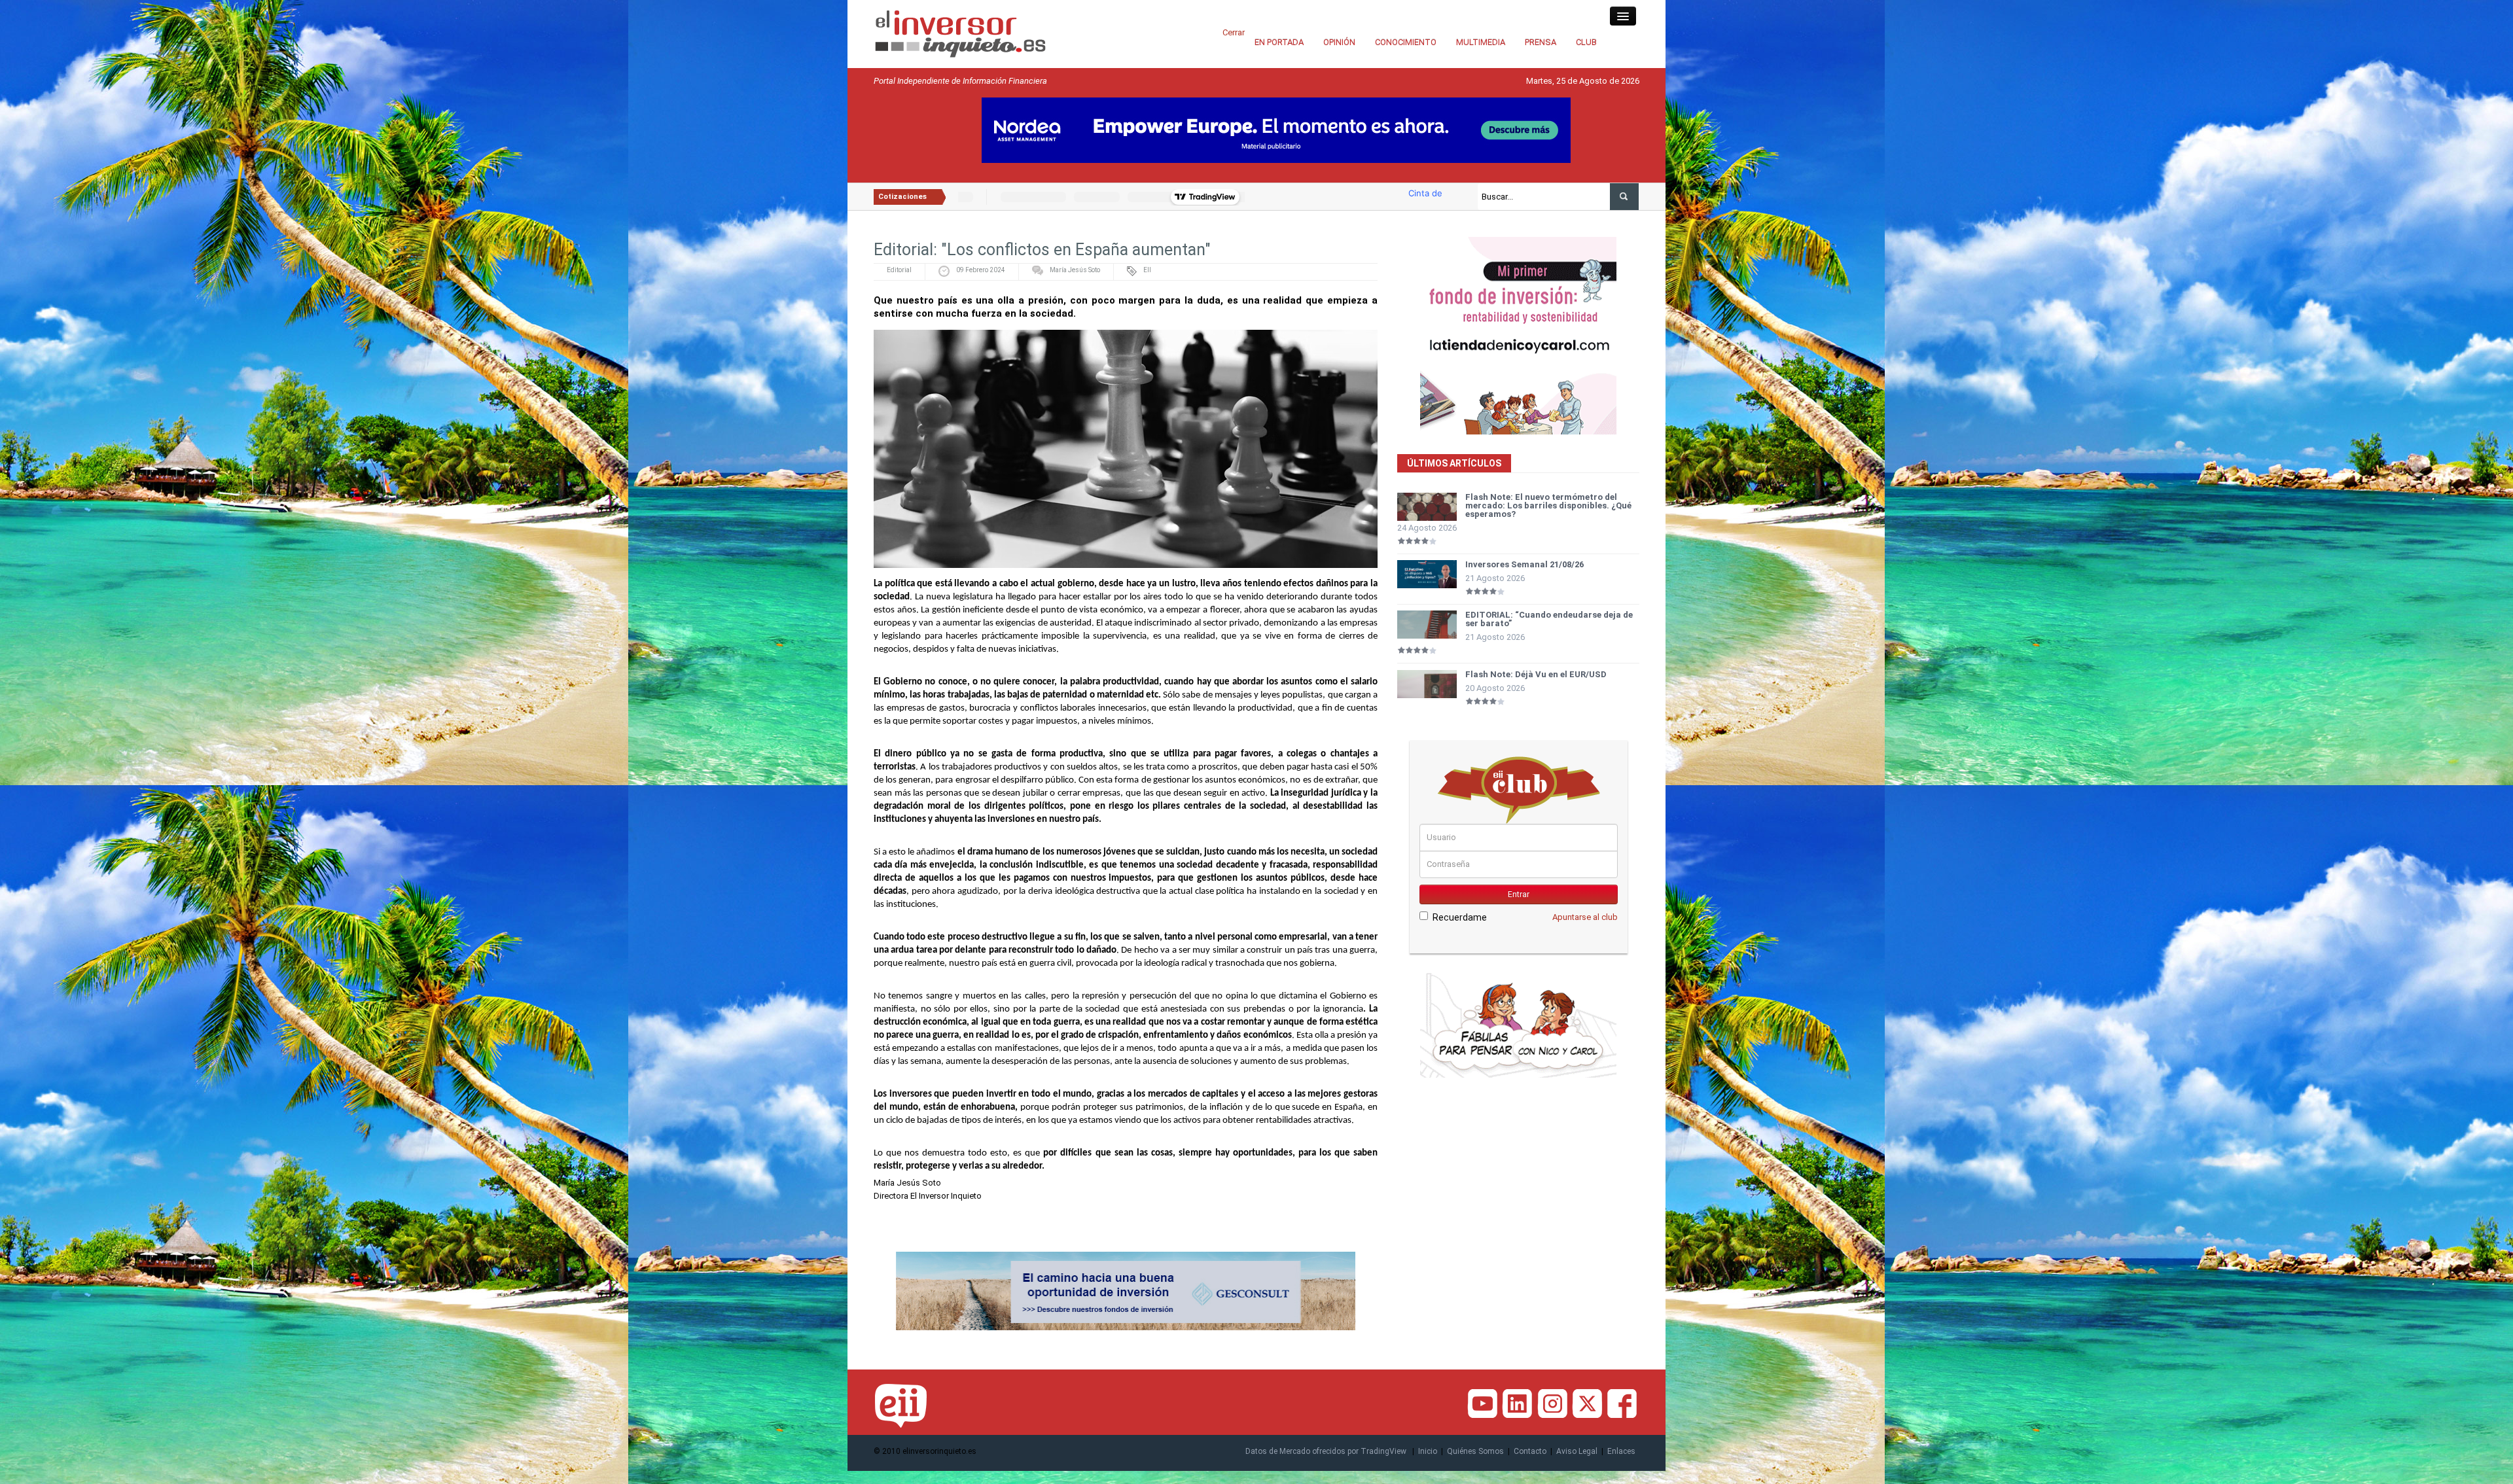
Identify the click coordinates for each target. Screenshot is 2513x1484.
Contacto (1530, 1451)
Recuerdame (1460, 917)
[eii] (960, 33)
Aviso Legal (1577, 1451)
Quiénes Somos (1475, 1451)
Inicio (1428, 1451)
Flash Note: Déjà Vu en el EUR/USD (1536, 674)
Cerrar (1234, 32)
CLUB (1586, 42)
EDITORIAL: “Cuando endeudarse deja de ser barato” (1549, 619)
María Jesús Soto (1075, 270)
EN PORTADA (1279, 42)
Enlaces (1621, 1451)
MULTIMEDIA (1481, 42)
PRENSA (1541, 42)
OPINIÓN (1339, 42)
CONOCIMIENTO (1406, 42)
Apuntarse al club (1585, 917)
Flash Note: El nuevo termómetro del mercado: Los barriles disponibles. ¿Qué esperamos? (1548, 505)
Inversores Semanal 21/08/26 (1524, 564)
